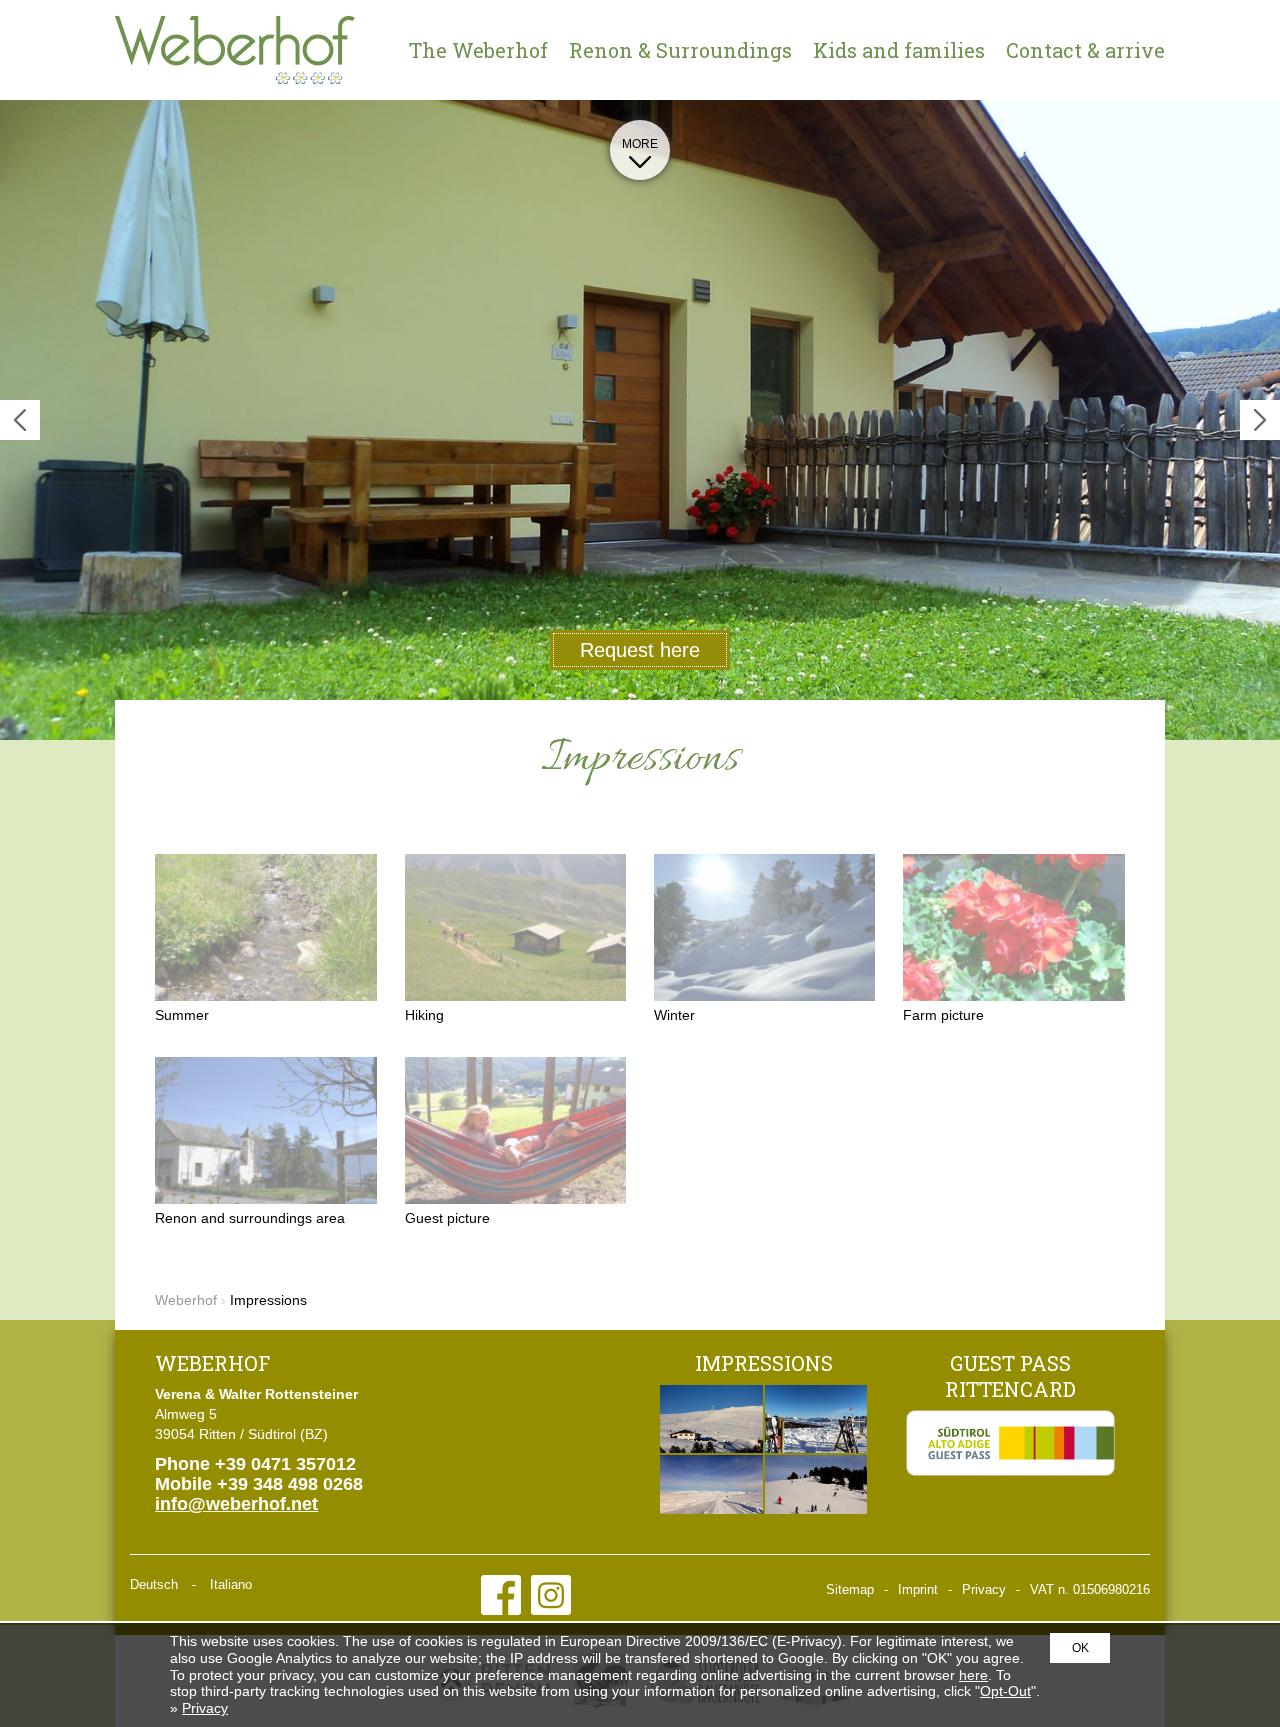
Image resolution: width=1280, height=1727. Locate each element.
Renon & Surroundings (680, 50)
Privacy (984, 1589)
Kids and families (899, 50)
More (640, 144)
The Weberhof (478, 50)
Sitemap (850, 1589)
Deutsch (154, 1584)
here (973, 1675)
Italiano (231, 1584)
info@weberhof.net (236, 1504)
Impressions (764, 1363)
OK (1080, 1648)
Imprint (918, 1589)
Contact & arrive (1085, 50)
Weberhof (235, 50)
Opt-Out (1005, 1691)
